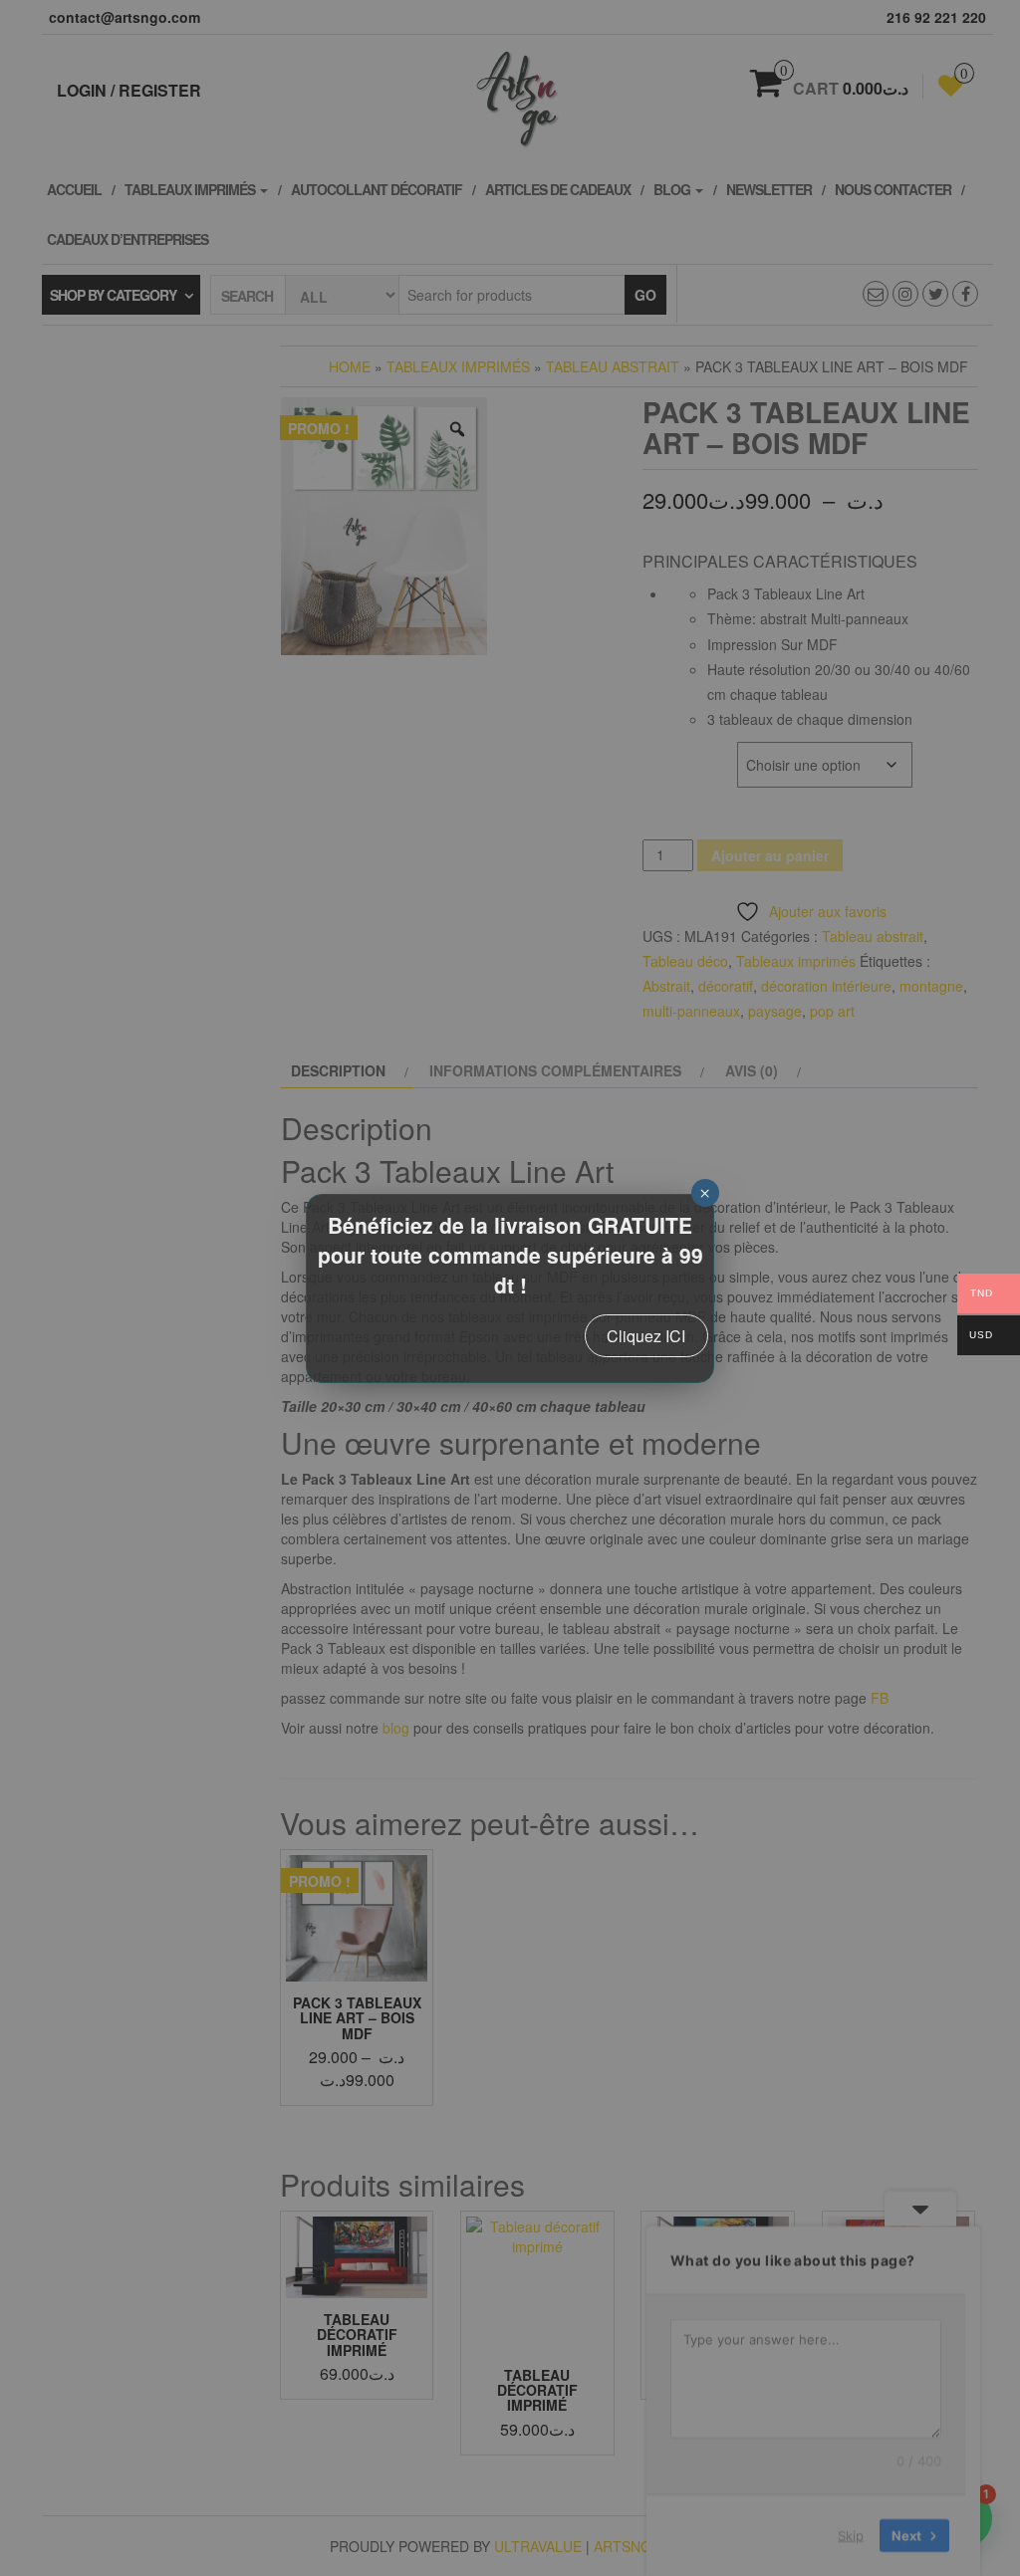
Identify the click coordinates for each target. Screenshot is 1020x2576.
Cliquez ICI (646, 1336)
